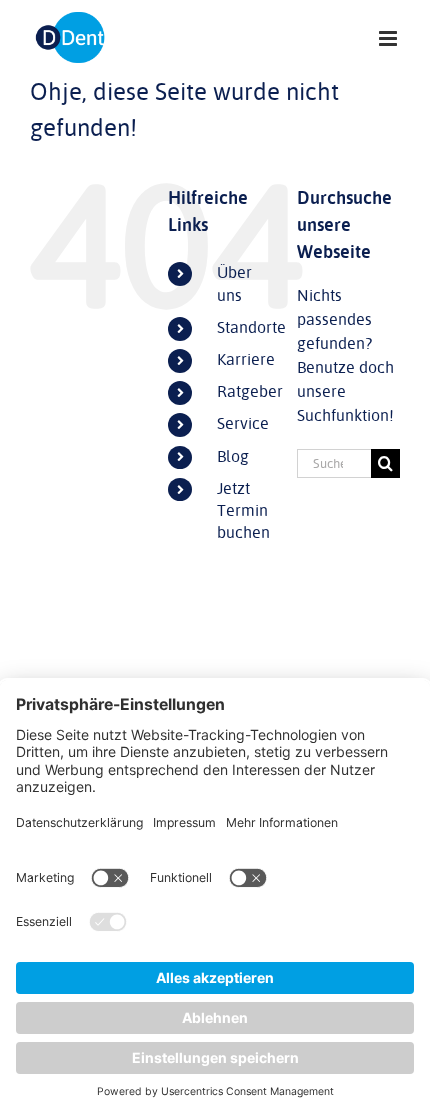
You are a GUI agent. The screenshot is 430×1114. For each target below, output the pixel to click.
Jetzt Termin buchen (243, 511)
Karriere (246, 360)
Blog (233, 457)
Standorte (251, 328)
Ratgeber (250, 392)
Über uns (234, 284)
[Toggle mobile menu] (389, 38)
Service (243, 424)
